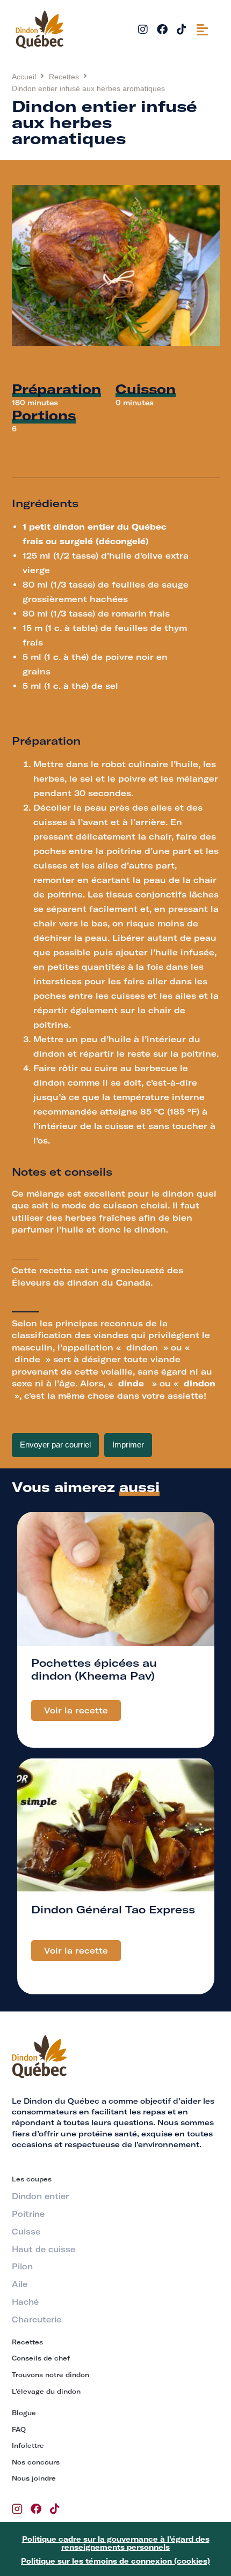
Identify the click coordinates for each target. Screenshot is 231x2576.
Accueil (24, 77)
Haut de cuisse (44, 2250)
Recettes (64, 77)
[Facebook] (162, 29)
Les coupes (32, 2179)
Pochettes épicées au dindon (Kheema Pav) (94, 1669)
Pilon (22, 2267)
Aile (20, 2284)
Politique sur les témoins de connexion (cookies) (115, 2561)
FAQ (19, 2429)
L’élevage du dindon (46, 2391)
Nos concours (36, 2462)
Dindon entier (40, 2196)
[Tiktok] (182, 29)
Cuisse (26, 2232)
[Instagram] (143, 29)
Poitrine (28, 2214)
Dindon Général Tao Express (113, 1909)
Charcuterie (37, 2320)
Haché (25, 2302)
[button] (202, 29)
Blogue (24, 2413)
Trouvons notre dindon (50, 2375)
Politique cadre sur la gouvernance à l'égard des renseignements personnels (116, 2543)
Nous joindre (34, 2478)
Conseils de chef (41, 2358)
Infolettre (28, 2445)
